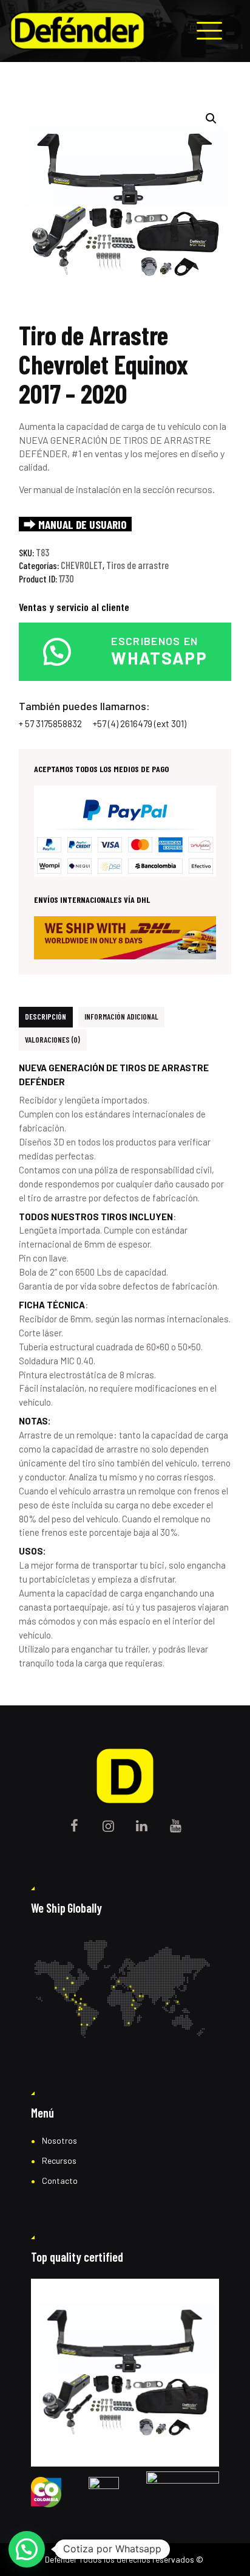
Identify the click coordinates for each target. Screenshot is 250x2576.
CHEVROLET (82, 565)
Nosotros (59, 2140)
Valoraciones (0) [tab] (52, 1040)
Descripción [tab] (46, 1017)
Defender (61, 2559)
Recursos (59, 2160)
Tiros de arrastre (137, 565)
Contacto (60, 2181)
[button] (211, 119)
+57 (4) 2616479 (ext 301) (140, 723)
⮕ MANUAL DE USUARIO (75, 524)
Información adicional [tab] (121, 1017)
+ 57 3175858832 (50, 723)
